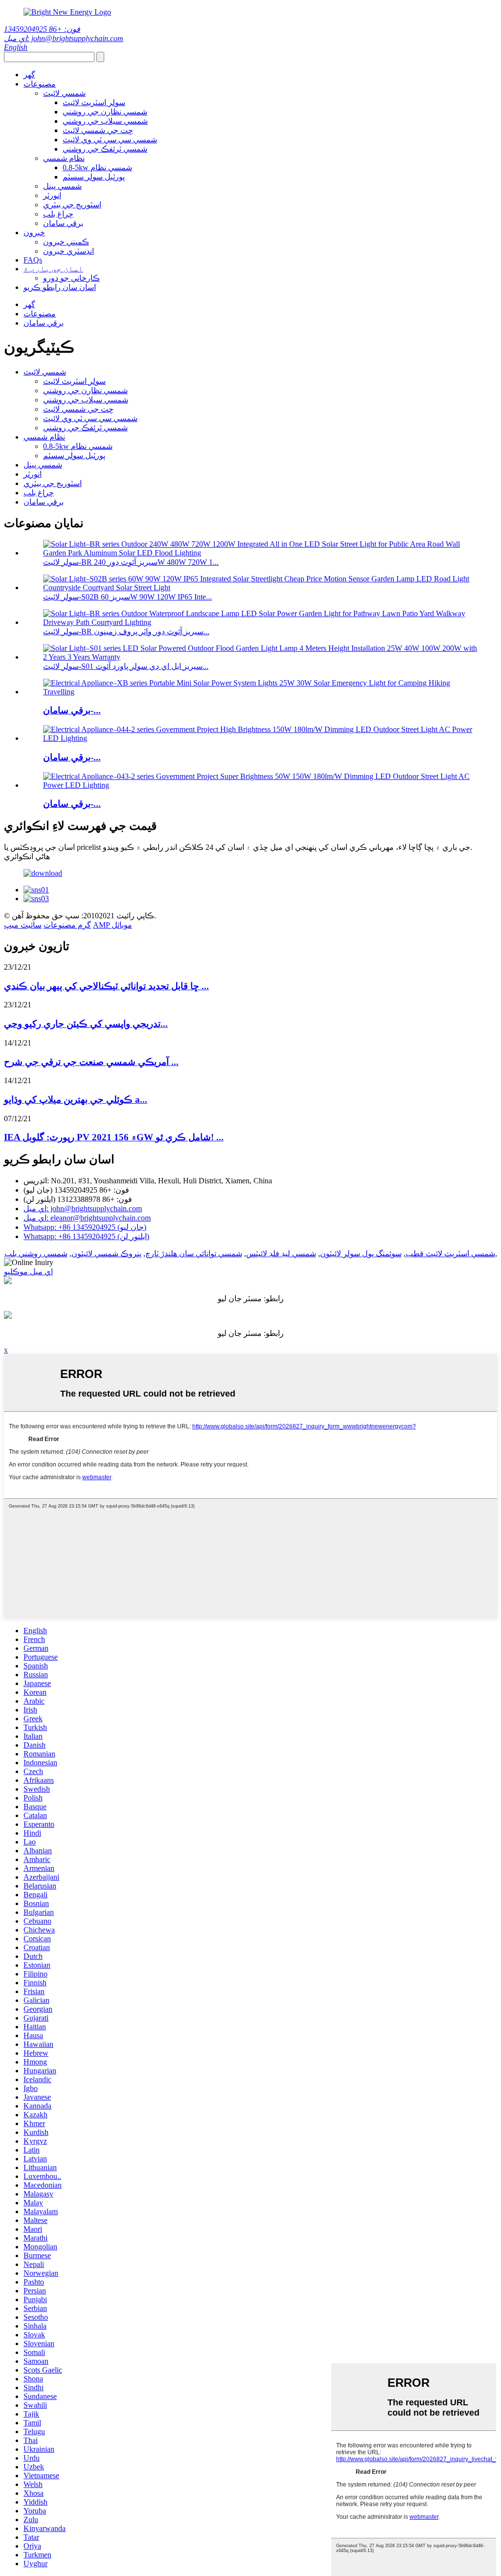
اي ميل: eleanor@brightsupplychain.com (87, 1218)
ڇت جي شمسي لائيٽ (98, 130)
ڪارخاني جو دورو (71, 278)
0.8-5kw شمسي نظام (97, 167)
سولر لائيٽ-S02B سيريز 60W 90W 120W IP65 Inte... (127, 597)
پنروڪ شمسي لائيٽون (106, 1254)
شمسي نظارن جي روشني (105, 112)
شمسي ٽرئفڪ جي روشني (105, 149)
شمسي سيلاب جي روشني (105, 121)
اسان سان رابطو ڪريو (60, 287)
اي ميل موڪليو (28, 1272)
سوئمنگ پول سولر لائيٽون (361, 1254)
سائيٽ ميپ (23, 925)
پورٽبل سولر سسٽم (94, 177)
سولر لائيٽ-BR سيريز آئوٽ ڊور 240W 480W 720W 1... (131, 562)
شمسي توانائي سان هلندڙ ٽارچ (194, 1254)
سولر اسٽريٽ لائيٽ (94, 102)
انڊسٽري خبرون (68, 251)
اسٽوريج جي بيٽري (72, 205)
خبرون (34, 233)
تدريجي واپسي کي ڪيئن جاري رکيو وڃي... (86, 1024)
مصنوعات (40, 84)
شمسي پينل (62, 186)
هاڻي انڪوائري (27, 856)
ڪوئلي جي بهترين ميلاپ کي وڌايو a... (76, 1099)
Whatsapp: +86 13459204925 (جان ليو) (85, 1227)
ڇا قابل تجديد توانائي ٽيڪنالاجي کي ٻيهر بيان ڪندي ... (106, 986)
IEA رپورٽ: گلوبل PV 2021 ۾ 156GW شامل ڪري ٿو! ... (114, 1137)
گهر (29, 75)
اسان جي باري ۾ (53, 269)
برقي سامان (63, 223)
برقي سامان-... (72, 710)
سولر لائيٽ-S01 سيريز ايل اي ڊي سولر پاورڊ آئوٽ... (126, 666)
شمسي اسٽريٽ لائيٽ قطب (450, 1254)
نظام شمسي (64, 158)
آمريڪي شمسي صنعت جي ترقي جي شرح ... (91, 1062)
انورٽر (52, 195)
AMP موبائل (113, 925)
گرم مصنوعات (67, 925)
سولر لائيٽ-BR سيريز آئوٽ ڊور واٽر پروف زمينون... (126, 632)
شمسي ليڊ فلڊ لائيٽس (281, 1254)
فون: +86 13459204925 (42, 29)
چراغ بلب (58, 214)
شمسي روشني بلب (36, 1254)
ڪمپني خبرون (66, 242)
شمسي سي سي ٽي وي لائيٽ (110, 140)
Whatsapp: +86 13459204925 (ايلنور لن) (86, 1236)
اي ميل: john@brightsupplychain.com (64, 38)
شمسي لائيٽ (64, 93)
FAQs (33, 260)
